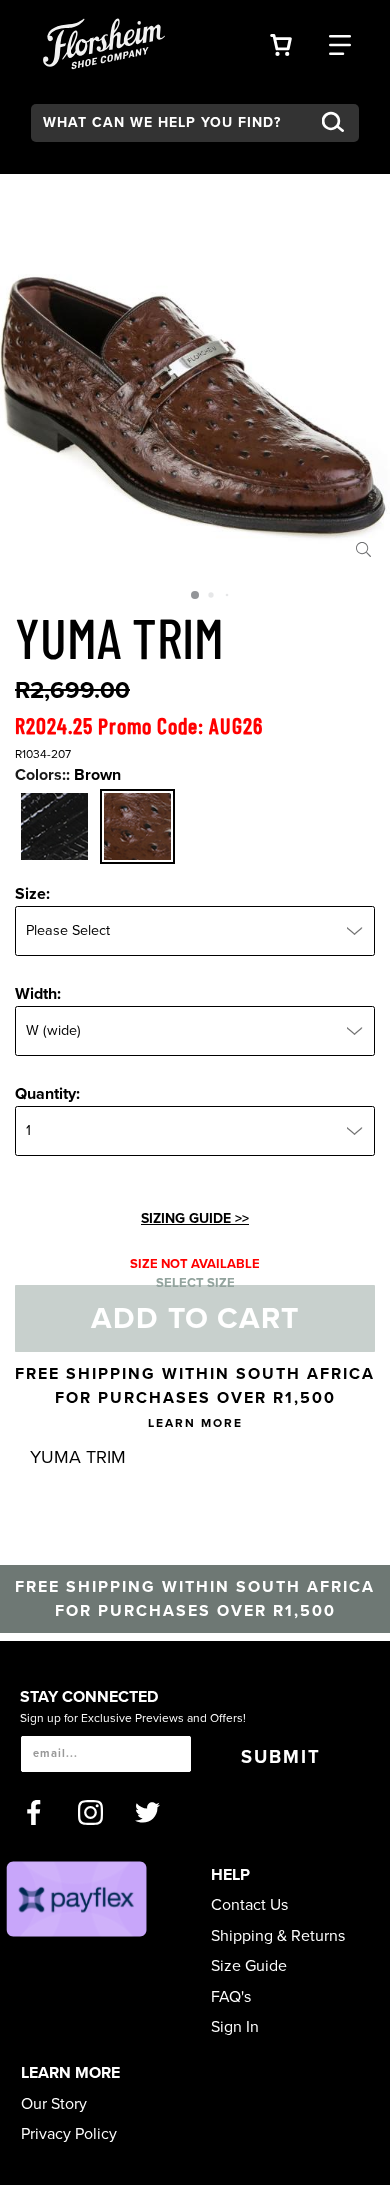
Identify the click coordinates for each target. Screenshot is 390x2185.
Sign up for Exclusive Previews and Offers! (133, 1718)
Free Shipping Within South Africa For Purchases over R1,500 (195, 1397)
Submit (281, 1757)
